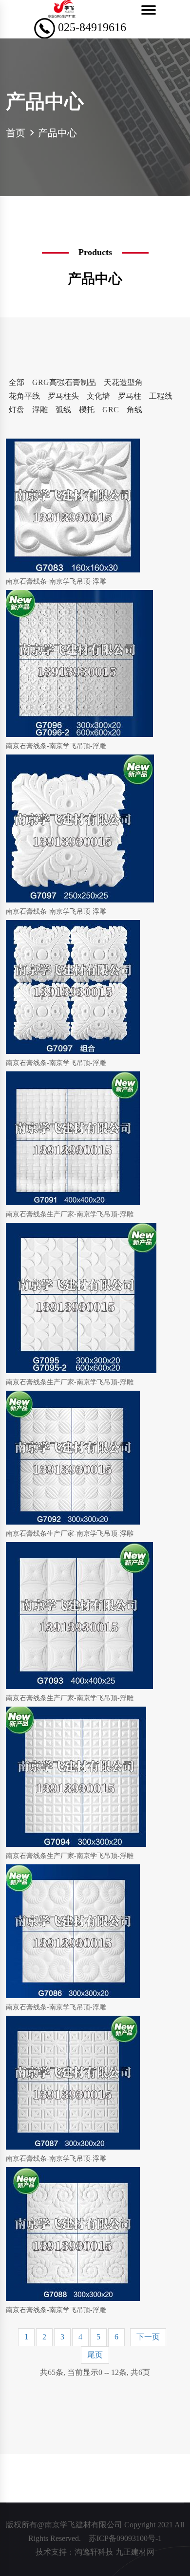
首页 (16, 133)
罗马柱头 (63, 396)
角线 (134, 410)
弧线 (63, 410)
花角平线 (24, 396)
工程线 (161, 396)
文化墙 (98, 396)
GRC (111, 410)
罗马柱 (130, 396)
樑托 (87, 410)
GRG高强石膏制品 (64, 382)
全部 (17, 382)
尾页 (95, 2355)
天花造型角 (123, 382)
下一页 (148, 2337)
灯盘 (17, 410)
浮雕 (40, 410)
